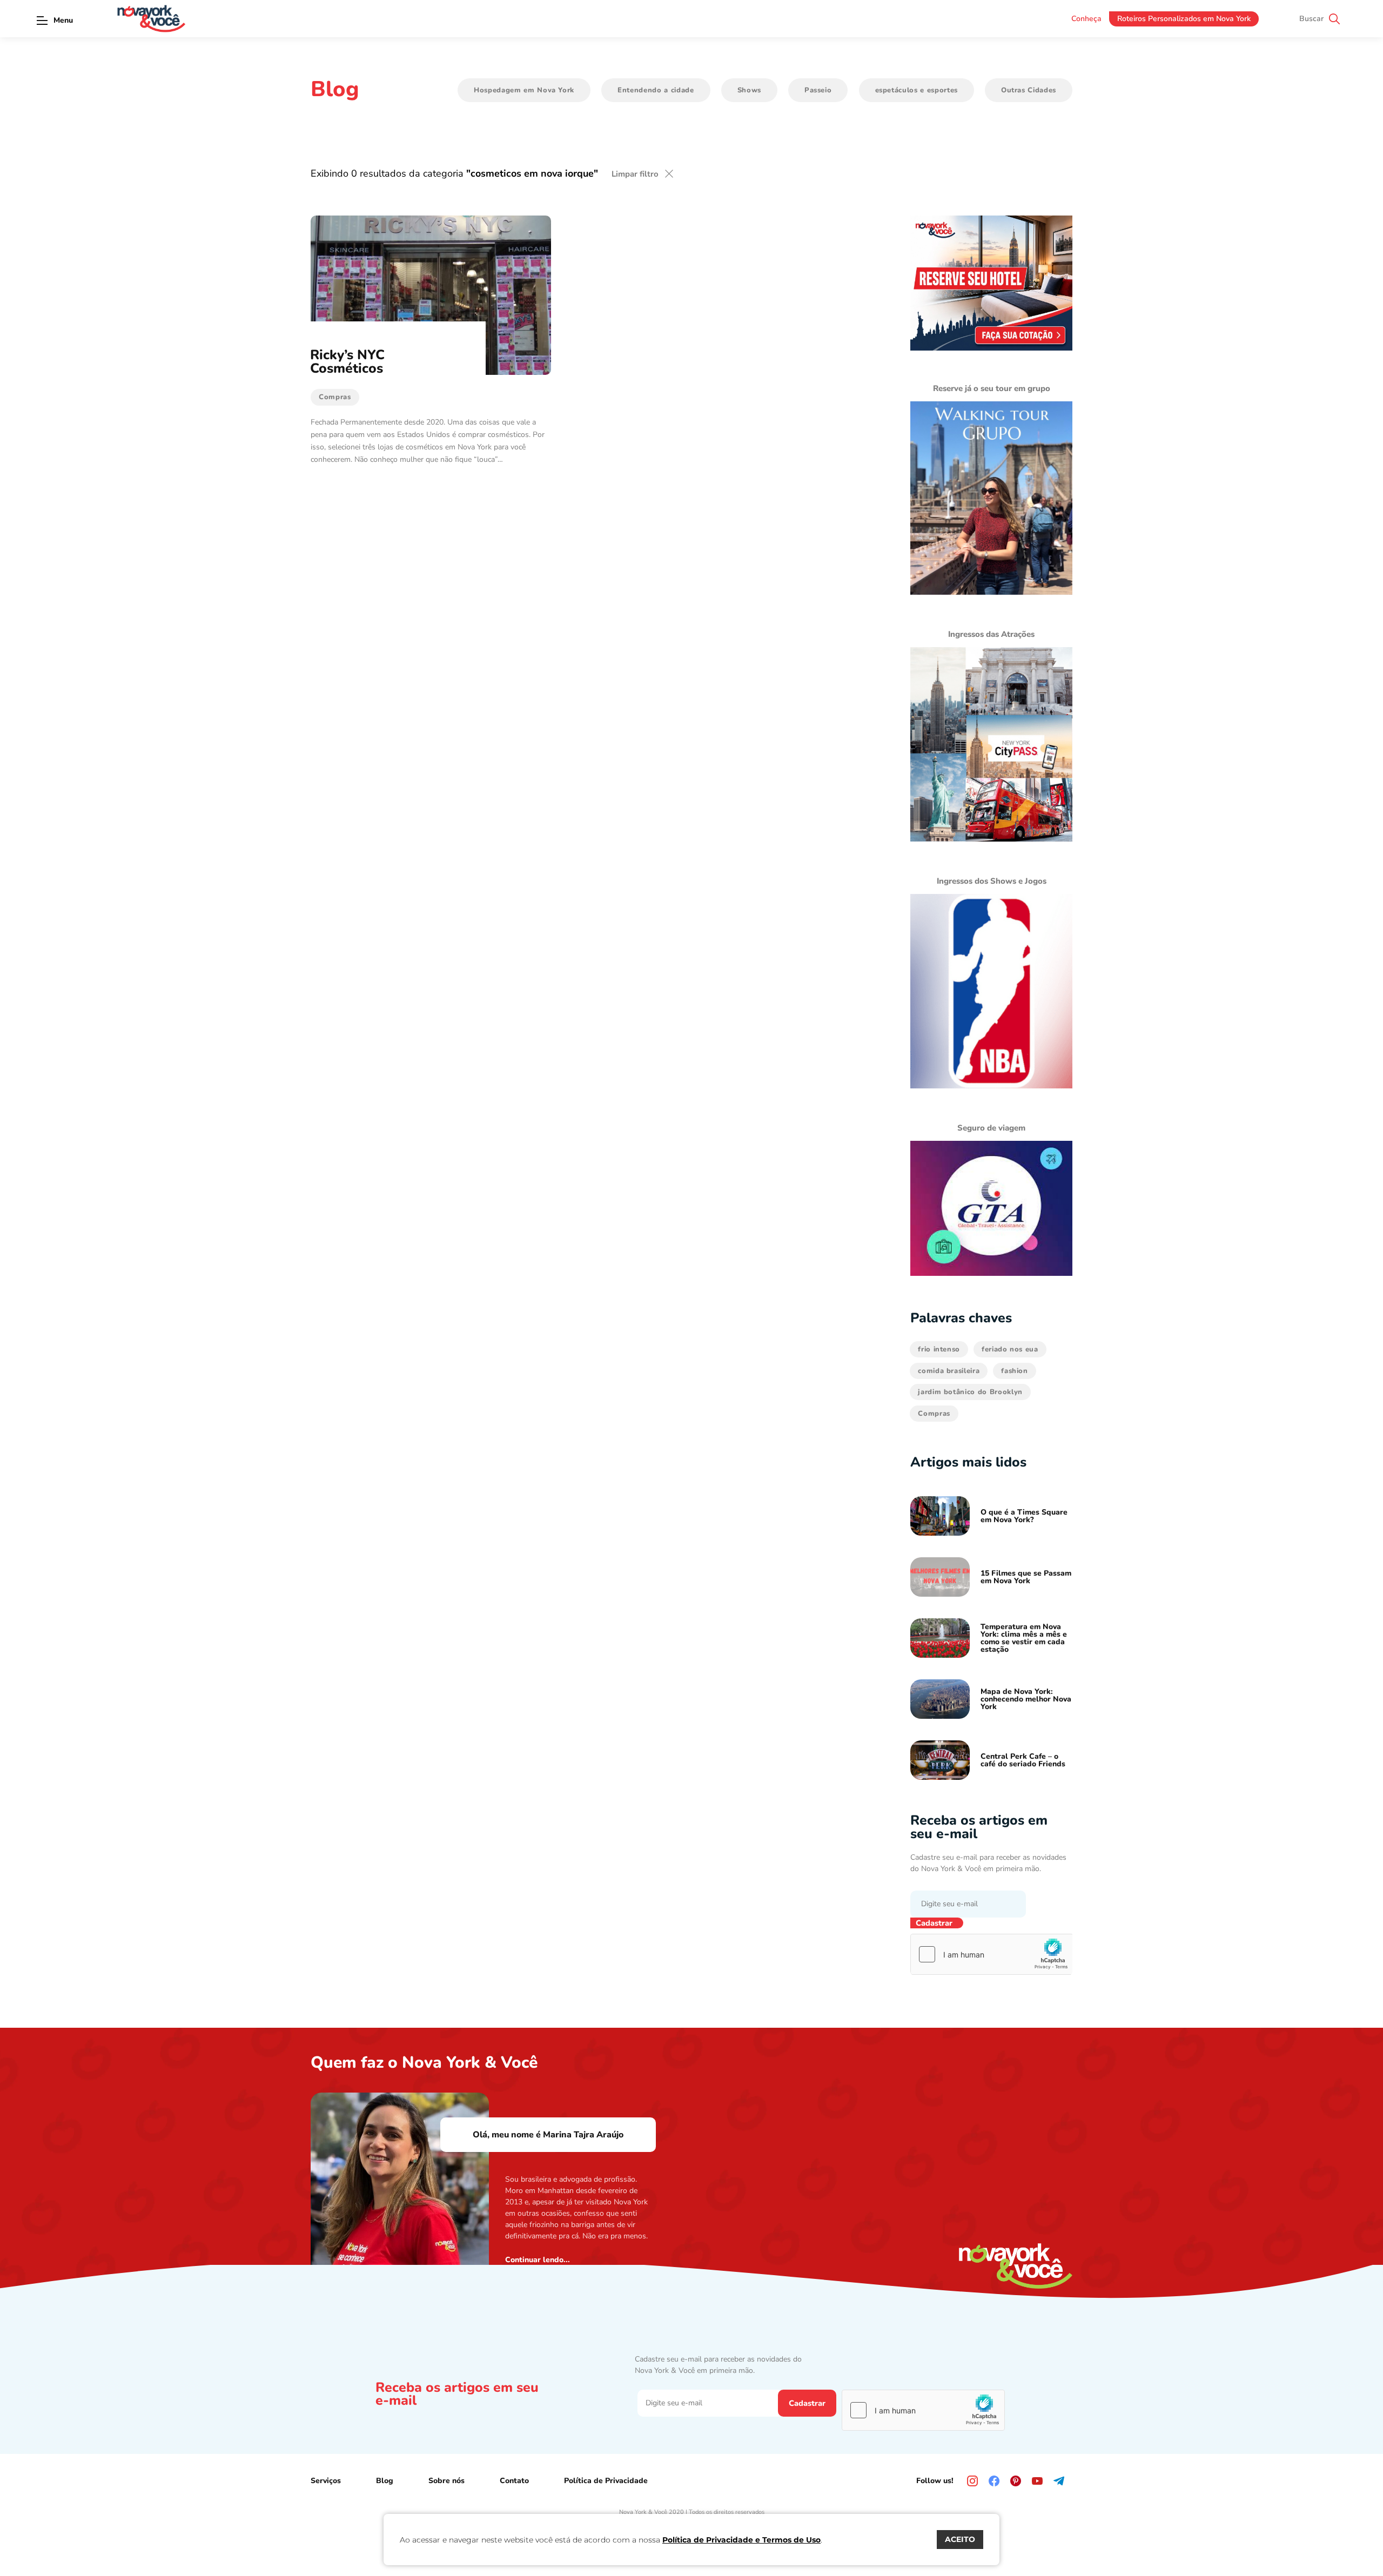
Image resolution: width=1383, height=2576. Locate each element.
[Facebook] (994, 2481)
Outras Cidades (1029, 90)
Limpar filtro (635, 174)
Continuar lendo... (538, 2260)
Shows (749, 90)
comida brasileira (949, 1371)
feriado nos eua (1010, 1349)
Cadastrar (934, 1923)
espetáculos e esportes (917, 90)
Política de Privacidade (606, 2481)
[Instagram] (972, 2481)
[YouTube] (1037, 2481)
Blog (385, 2481)
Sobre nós (447, 2481)
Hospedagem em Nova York (524, 90)
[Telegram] (1059, 2481)
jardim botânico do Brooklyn (970, 1392)
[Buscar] (1334, 19)
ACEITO (960, 2539)
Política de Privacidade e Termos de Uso (741, 2540)
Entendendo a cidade (656, 90)
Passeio (818, 90)
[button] (42, 20)
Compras (934, 1414)
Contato (514, 2481)
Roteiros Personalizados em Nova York (1184, 19)
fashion (1015, 1371)
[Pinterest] (1016, 2481)
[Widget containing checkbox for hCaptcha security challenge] (992, 1954)
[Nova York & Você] (151, 19)
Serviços (326, 2481)
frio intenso (939, 1349)
